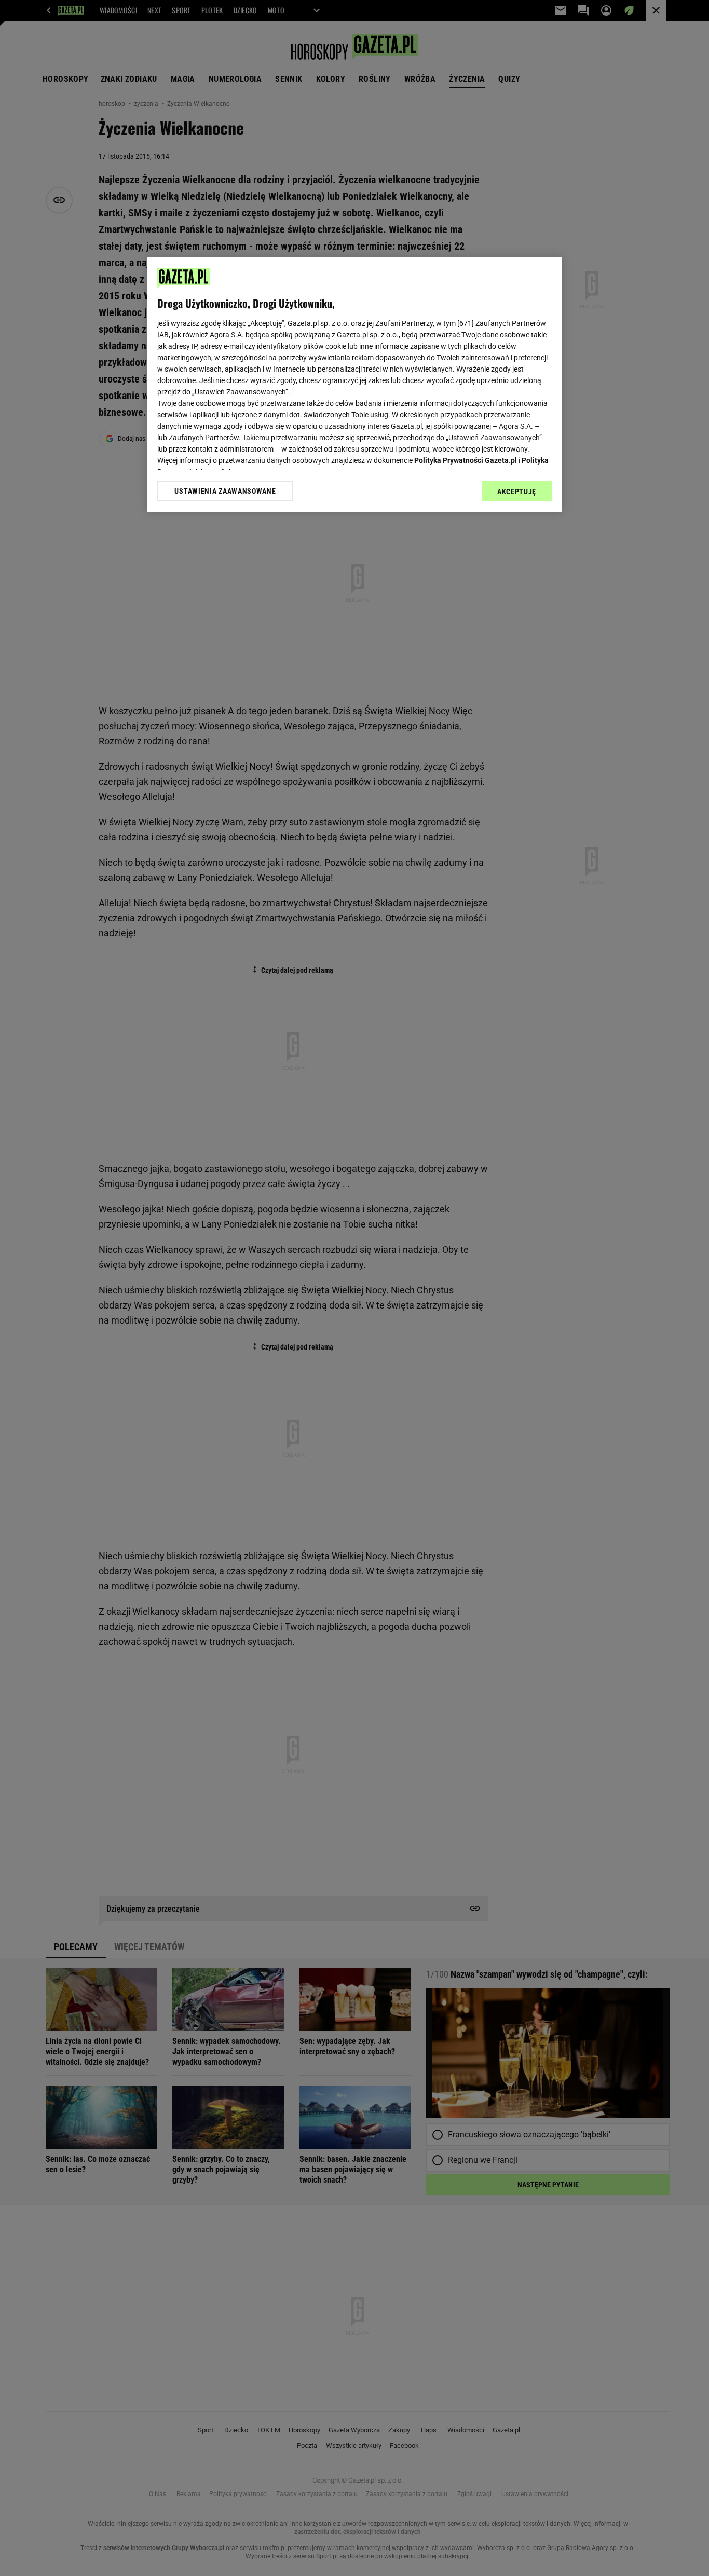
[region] (354, 385)
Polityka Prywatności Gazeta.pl (466, 460)
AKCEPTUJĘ (517, 492)
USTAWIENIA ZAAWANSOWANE (225, 491)
